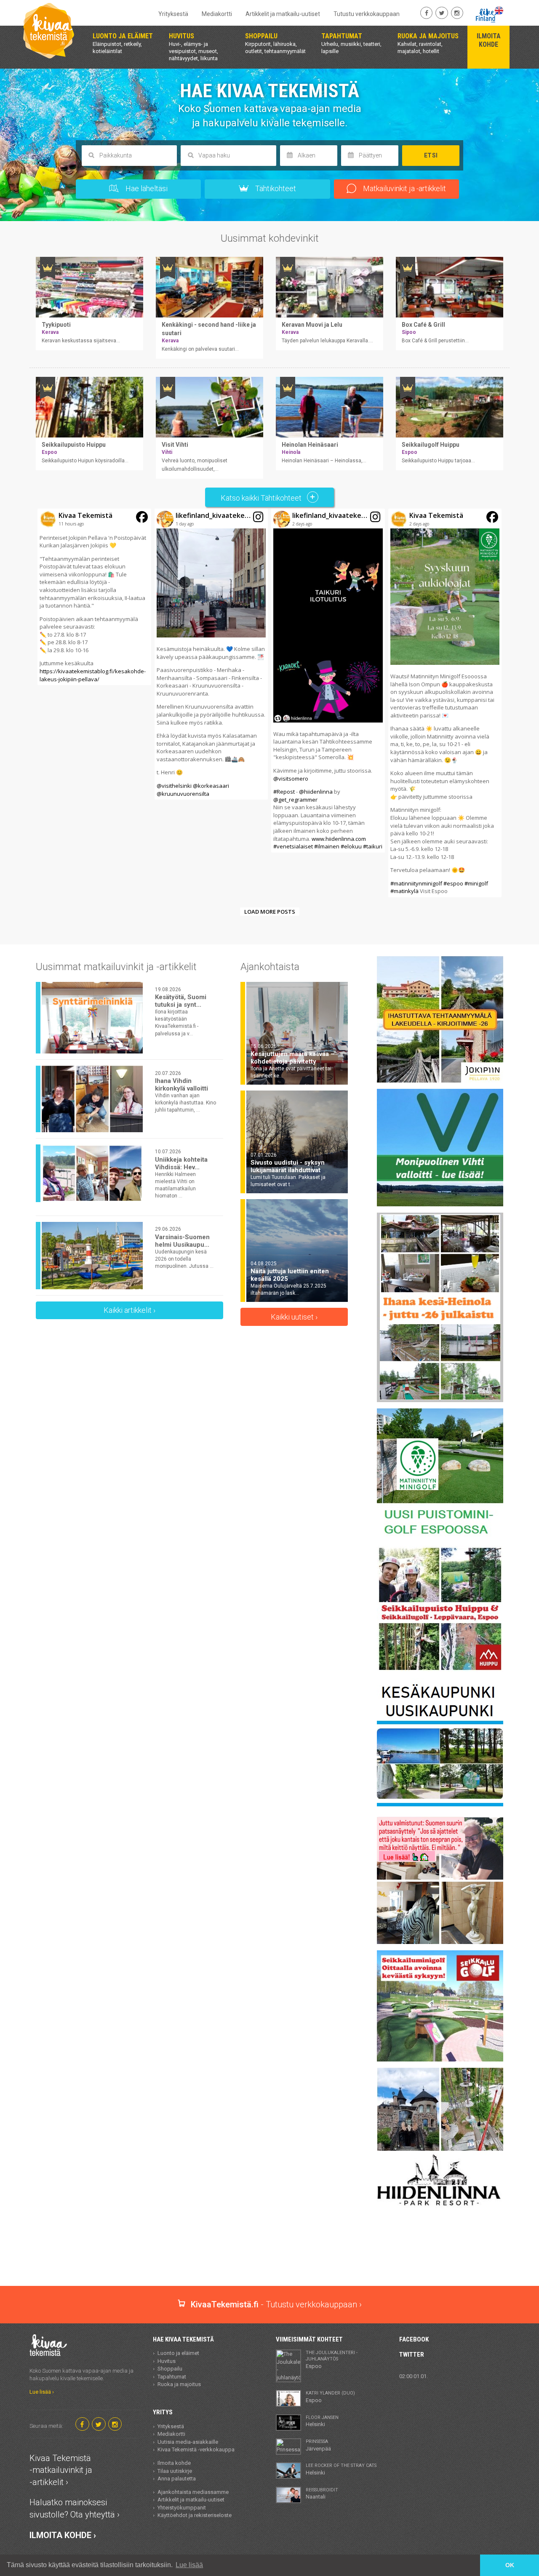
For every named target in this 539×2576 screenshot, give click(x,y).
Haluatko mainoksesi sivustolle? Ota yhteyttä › (75, 2508)
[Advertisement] (269, 2256)
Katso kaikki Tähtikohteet (262, 498)
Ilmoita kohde (174, 2463)
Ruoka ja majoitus (179, 2384)
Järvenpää (318, 2445)
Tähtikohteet (275, 188)
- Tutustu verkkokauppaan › (276, 2304)
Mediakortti (217, 14)
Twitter (412, 2355)
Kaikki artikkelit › (129, 1310)
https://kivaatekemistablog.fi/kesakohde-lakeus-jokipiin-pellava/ (93, 675)
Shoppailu (170, 2369)
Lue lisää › (42, 2392)
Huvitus (167, 2361)
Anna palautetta (177, 2479)
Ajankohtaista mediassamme (193, 2492)
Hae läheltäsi (146, 188)
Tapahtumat (172, 2377)
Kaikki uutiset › (294, 1317)
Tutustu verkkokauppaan (367, 14)
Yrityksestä (173, 14)
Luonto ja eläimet (178, 2353)
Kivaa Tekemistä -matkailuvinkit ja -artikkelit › (61, 2470)
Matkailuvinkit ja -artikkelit (404, 188)
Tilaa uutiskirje (175, 2471)
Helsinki (322, 2421)
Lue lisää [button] (189, 2565)
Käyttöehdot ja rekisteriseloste (195, 2515)
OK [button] (510, 2565)
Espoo (332, 2360)
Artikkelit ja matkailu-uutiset (283, 14)
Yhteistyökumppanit (182, 2508)
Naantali (322, 2493)
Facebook (414, 2339)
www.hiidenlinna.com (339, 839)
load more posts (270, 912)
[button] (94, 597)
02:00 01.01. (414, 2376)
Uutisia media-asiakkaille (188, 2442)
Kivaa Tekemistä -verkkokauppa (196, 2449)
